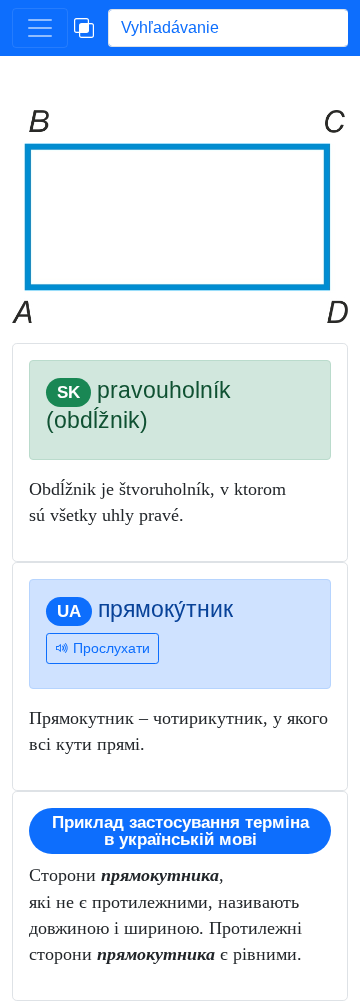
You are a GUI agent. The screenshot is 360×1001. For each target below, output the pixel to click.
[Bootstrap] (84, 28)
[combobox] (228, 28)
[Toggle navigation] (40, 28)
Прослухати (109, 648)
